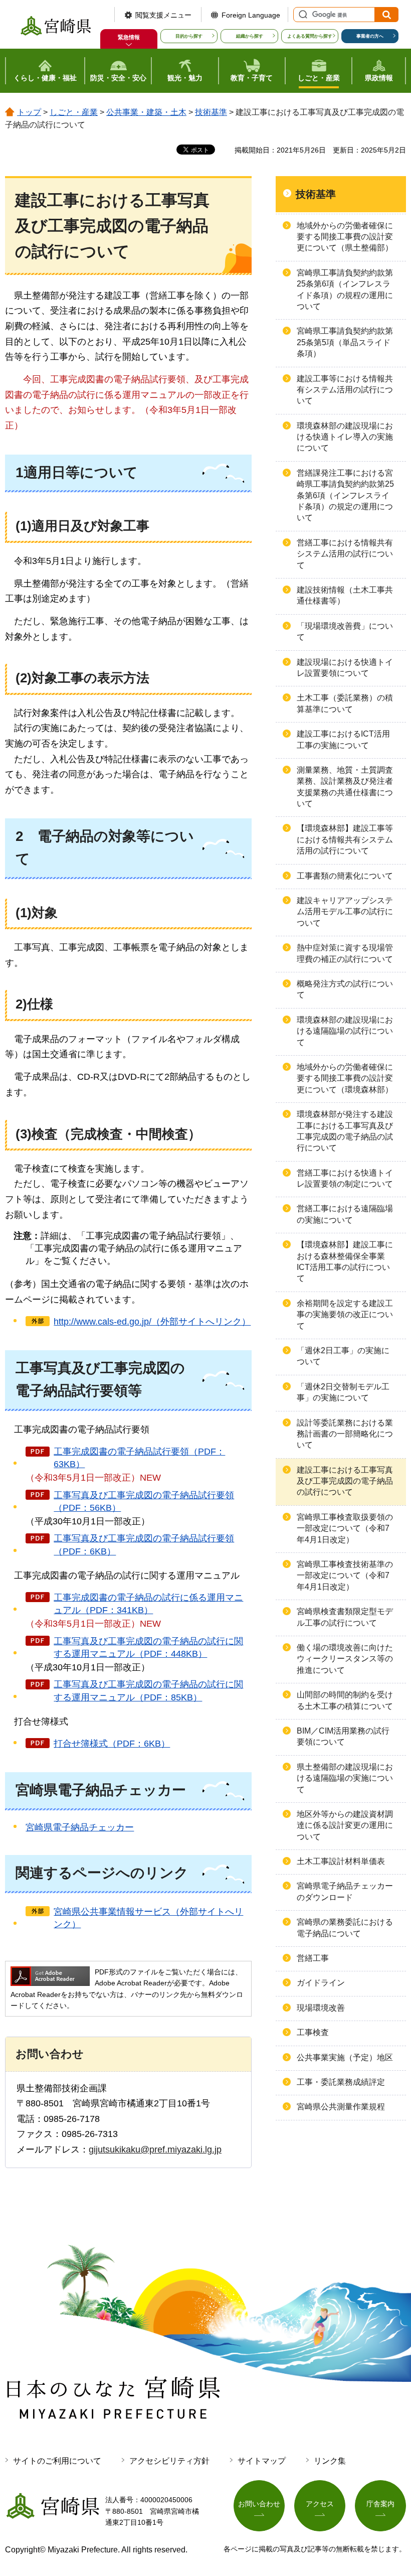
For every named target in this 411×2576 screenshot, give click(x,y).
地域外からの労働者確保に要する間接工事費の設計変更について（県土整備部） (345, 237)
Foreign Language (251, 15)
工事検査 (313, 2032)
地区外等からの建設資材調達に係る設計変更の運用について (345, 1825)
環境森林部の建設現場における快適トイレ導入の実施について (345, 437)
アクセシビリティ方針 (169, 2461)
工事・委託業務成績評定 (341, 2082)
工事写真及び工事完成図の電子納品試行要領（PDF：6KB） (144, 1545)
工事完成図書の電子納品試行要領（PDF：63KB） (139, 1458)
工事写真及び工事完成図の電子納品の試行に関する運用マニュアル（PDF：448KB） (148, 1648)
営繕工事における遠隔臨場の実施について (345, 1214)
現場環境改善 (321, 2008)
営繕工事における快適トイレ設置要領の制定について (345, 1178)
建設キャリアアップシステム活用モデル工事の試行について (345, 912)
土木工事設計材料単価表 (341, 1861)
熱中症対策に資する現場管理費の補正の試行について (345, 953)
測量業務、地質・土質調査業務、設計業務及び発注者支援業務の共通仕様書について (345, 787)
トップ (29, 112)
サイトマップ (262, 2461)
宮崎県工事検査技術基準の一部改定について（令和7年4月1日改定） (345, 1576)
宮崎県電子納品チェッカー (80, 1827)
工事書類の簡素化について (345, 876)
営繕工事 (313, 1958)
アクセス (320, 2504)
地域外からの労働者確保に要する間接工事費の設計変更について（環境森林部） (345, 1078)
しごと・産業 (74, 112)
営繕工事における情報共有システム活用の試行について (345, 554)
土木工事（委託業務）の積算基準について (345, 703)
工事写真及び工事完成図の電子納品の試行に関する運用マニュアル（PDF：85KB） (148, 1691)
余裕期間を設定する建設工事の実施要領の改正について (345, 1315)
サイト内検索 (302, 15)
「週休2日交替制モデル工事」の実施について (343, 1392)
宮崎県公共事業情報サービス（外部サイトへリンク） (148, 1918)
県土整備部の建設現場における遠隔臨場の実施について (345, 1778)
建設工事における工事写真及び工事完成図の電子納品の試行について (345, 1481)
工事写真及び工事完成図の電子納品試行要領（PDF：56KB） (144, 1501)
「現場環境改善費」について (345, 631)
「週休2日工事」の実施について (343, 1356)
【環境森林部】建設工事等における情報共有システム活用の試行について (345, 839)
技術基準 (211, 112)
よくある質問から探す (310, 36)
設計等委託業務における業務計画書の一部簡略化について (345, 1434)
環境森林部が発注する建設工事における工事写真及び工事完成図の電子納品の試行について (345, 1131)
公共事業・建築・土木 (146, 112)
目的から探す (189, 36)
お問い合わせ (259, 2504)
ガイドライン (321, 1983)
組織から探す (250, 36)
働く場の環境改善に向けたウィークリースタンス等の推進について (345, 1659)
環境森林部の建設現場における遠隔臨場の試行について (345, 1031)
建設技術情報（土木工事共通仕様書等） (345, 595)
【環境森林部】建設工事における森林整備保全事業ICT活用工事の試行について (345, 1261)
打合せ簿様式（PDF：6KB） (112, 1744)
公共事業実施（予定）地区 (345, 2057)
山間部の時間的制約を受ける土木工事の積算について (345, 1700)
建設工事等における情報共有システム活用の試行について (345, 390)
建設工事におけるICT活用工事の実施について (343, 739)
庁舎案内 (380, 2504)
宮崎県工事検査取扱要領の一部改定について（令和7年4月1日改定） (345, 1528)
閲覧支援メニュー (163, 15)
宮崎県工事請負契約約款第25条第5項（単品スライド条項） (345, 342)
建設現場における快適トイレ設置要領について (345, 668)
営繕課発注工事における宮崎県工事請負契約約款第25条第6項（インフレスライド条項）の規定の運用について (345, 495)
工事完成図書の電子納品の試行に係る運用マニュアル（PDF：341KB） (148, 1604)
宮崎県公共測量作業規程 (341, 2107)
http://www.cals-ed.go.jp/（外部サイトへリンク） (152, 1322)
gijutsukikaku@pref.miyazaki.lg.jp (155, 2150)
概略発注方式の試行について (345, 989)
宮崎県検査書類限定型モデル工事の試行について (345, 1617)
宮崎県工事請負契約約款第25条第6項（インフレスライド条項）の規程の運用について (345, 290)
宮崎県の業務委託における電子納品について (345, 1927)
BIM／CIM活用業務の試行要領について (343, 1736)
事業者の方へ (370, 36)
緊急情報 (129, 37)
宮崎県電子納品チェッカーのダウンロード (345, 1891)
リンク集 (330, 2461)
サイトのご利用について (57, 2461)
